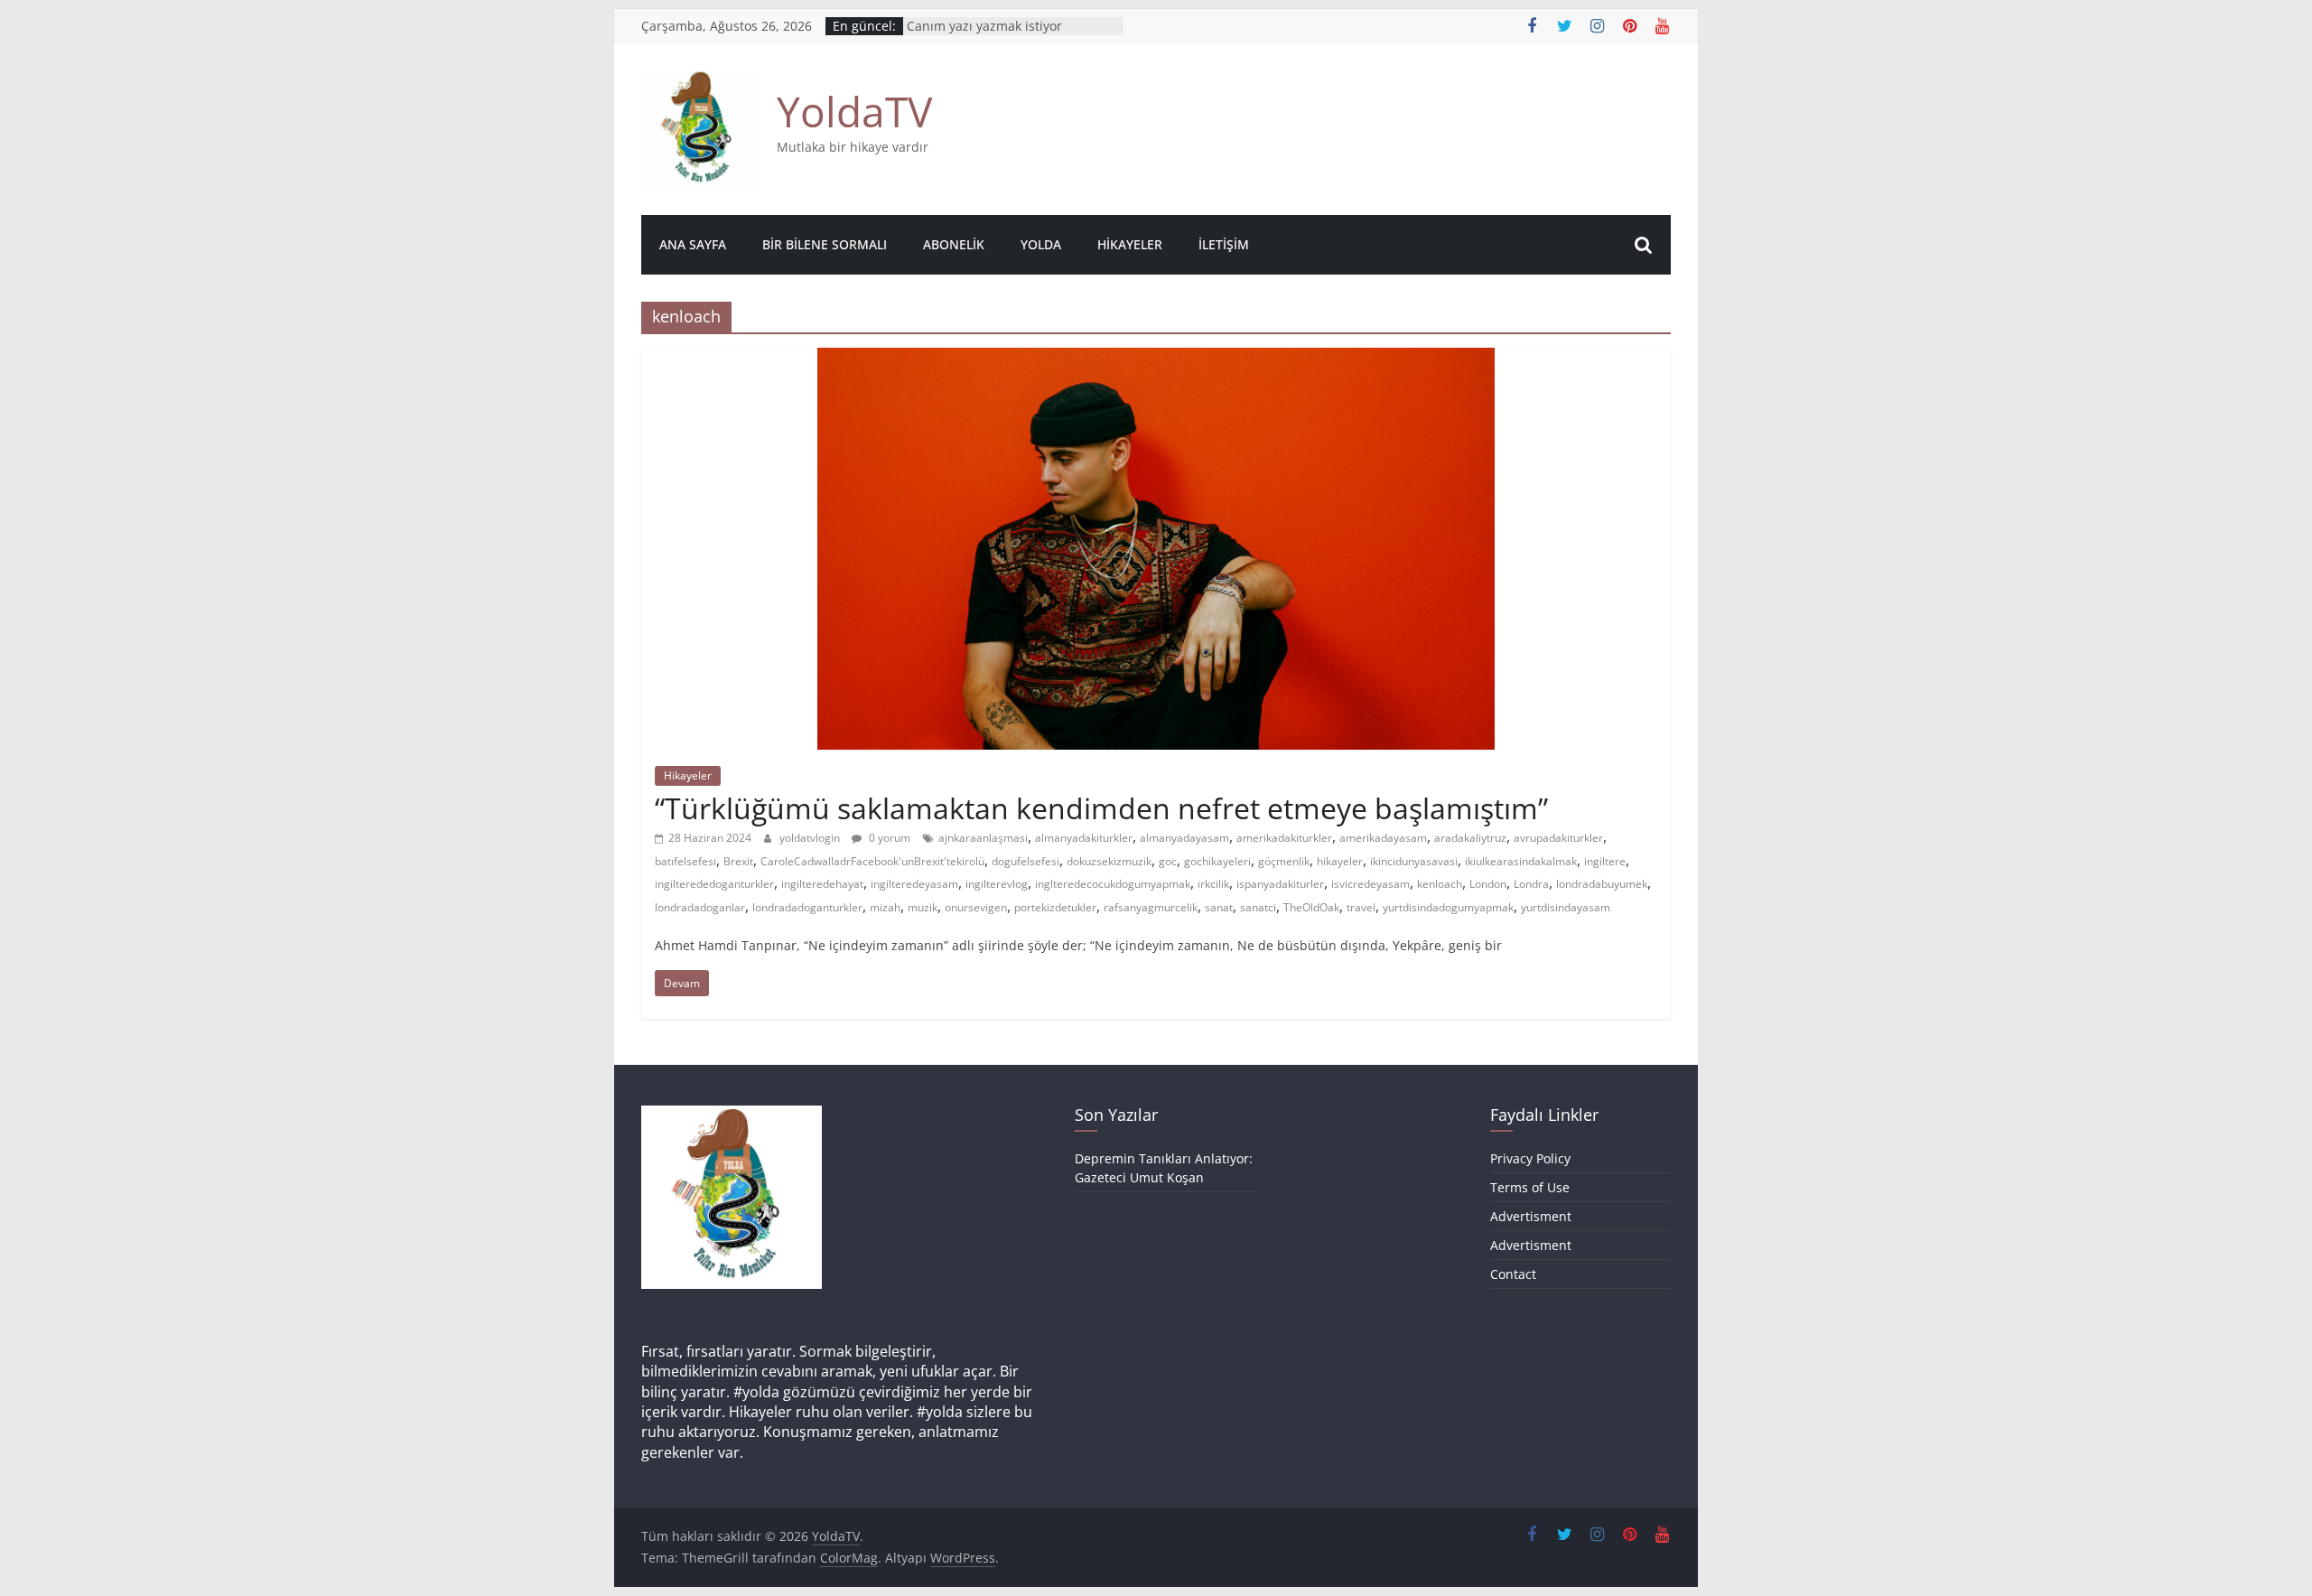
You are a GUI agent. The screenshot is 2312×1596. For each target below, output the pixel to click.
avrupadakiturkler (1558, 838)
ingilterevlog (997, 884)
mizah (885, 907)
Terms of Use (1530, 1187)
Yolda (1041, 244)
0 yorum (888, 838)
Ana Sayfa (693, 244)
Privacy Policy (1530, 1158)
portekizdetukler (1055, 907)
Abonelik (954, 244)
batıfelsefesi (685, 861)
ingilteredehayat (822, 884)
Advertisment (1531, 1216)
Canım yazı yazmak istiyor (984, 33)
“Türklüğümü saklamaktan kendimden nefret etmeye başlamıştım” (1101, 808)
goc (1168, 861)
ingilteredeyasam (914, 884)
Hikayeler (1130, 244)
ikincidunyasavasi (1414, 861)
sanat (1219, 907)
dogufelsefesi (1025, 861)
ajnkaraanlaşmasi (983, 838)
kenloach (1440, 884)
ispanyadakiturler (1280, 884)
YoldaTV (854, 111)
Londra (1531, 884)
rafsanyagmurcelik (1151, 907)
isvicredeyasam (1370, 884)
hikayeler (1340, 861)
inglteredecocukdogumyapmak (1113, 884)
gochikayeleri (1217, 861)
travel (1361, 907)
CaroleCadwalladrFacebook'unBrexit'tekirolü (872, 861)
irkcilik (1213, 884)
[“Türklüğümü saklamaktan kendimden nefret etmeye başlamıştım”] (1156, 359)
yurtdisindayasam (1566, 907)
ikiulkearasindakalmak (1521, 861)
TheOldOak (1311, 907)
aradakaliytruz (1470, 838)
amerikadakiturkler (1284, 838)
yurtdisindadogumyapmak (1448, 907)
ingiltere (1605, 861)
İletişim (1224, 244)
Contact (1513, 1274)
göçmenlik (1284, 861)
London (1488, 884)
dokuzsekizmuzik (1109, 861)
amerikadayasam (1383, 838)
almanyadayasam (1184, 838)
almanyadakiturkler (1084, 838)
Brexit (738, 861)
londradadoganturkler (807, 907)
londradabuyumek (1602, 884)
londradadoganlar (700, 907)
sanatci (1258, 907)
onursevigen (976, 907)
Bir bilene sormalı (825, 244)
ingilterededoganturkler (714, 884)
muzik (923, 907)
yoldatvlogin (811, 838)
